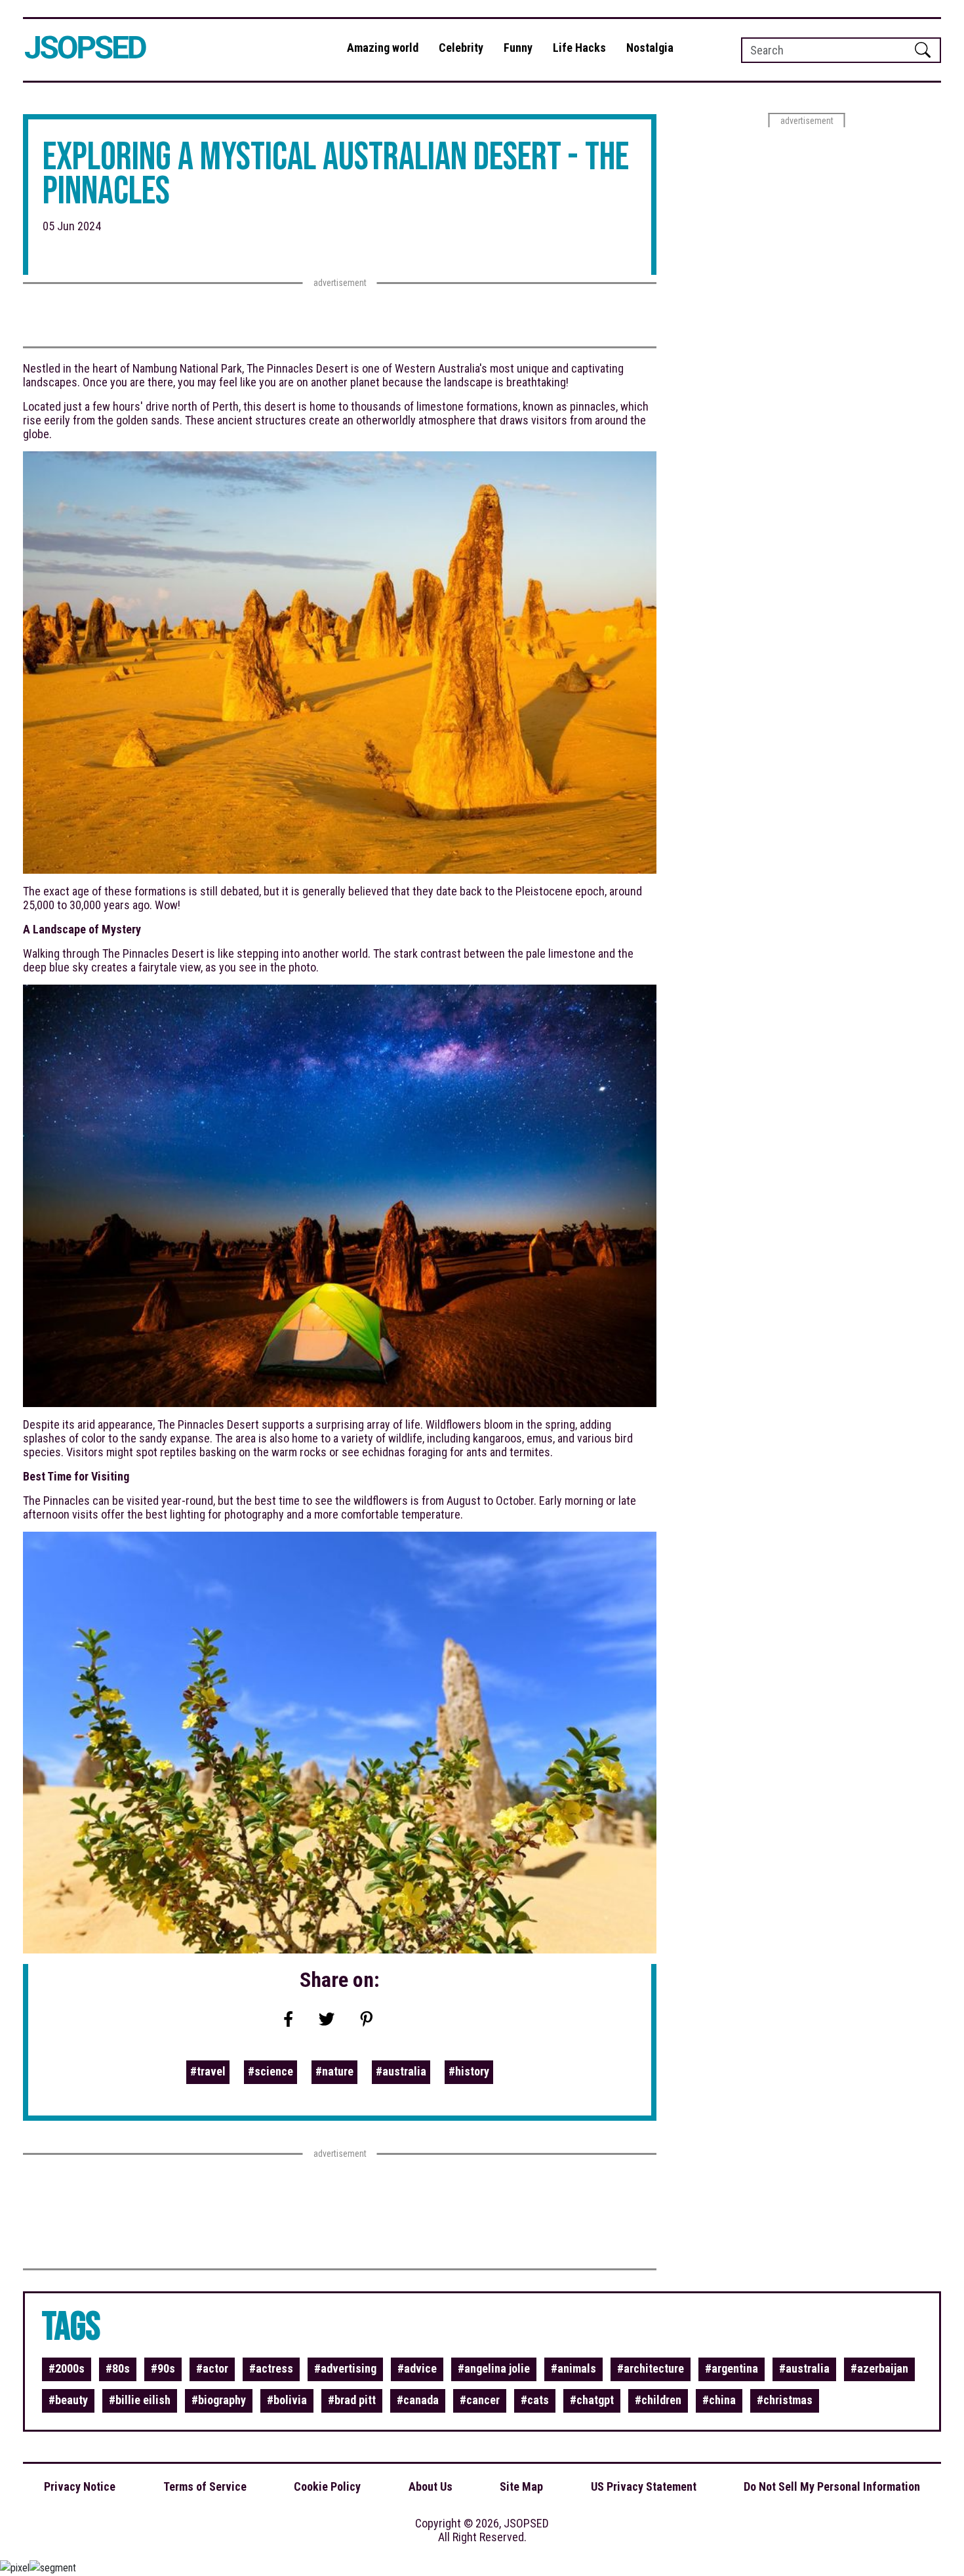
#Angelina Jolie (494, 2368)
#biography (219, 2400)
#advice (417, 2368)
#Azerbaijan (879, 2368)
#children (658, 2400)
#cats (535, 2400)
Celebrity (461, 48)
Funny (518, 48)
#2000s (67, 2368)
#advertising (345, 2368)
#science (271, 2071)
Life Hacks (579, 48)
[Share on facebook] (289, 2020)
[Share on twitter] (327, 2020)
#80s (118, 2368)
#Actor (212, 2368)
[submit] (923, 50)
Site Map (521, 2486)
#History (469, 2071)
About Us (431, 2486)
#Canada (418, 2400)
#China (719, 2400)
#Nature (334, 2071)
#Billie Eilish (140, 2400)
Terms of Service (205, 2486)
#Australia (401, 2071)
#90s (163, 2368)
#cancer (480, 2400)
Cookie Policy (327, 2486)
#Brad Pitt (352, 2400)
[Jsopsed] (88, 50)
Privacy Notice (80, 2486)
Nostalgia (650, 48)
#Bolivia (287, 2400)
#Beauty (68, 2400)
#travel (208, 2071)
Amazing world (383, 48)
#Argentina (732, 2368)
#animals (573, 2368)
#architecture (651, 2368)
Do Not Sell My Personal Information (832, 2486)
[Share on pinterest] (367, 2020)
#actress (271, 2368)
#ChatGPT (592, 2400)
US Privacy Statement (644, 2486)
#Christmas (785, 2400)
